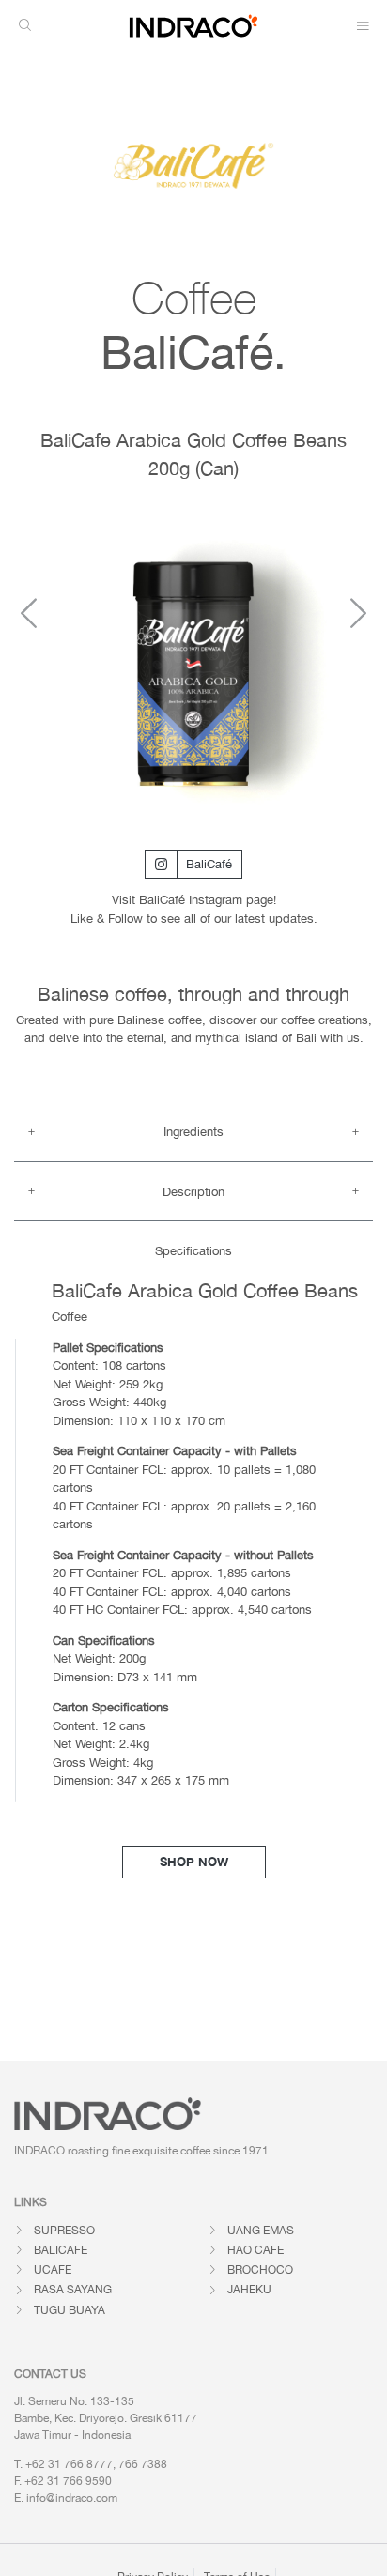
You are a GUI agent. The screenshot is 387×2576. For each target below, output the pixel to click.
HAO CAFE (255, 2250)
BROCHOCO (260, 2270)
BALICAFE (61, 2250)
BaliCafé (209, 864)
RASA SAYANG (73, 2290)
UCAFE (53, 2270)
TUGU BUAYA (70, 2310)
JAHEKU (249, 2290)
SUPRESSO (64, 2231)
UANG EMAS (261, 2231)
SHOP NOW (194, 1862)
